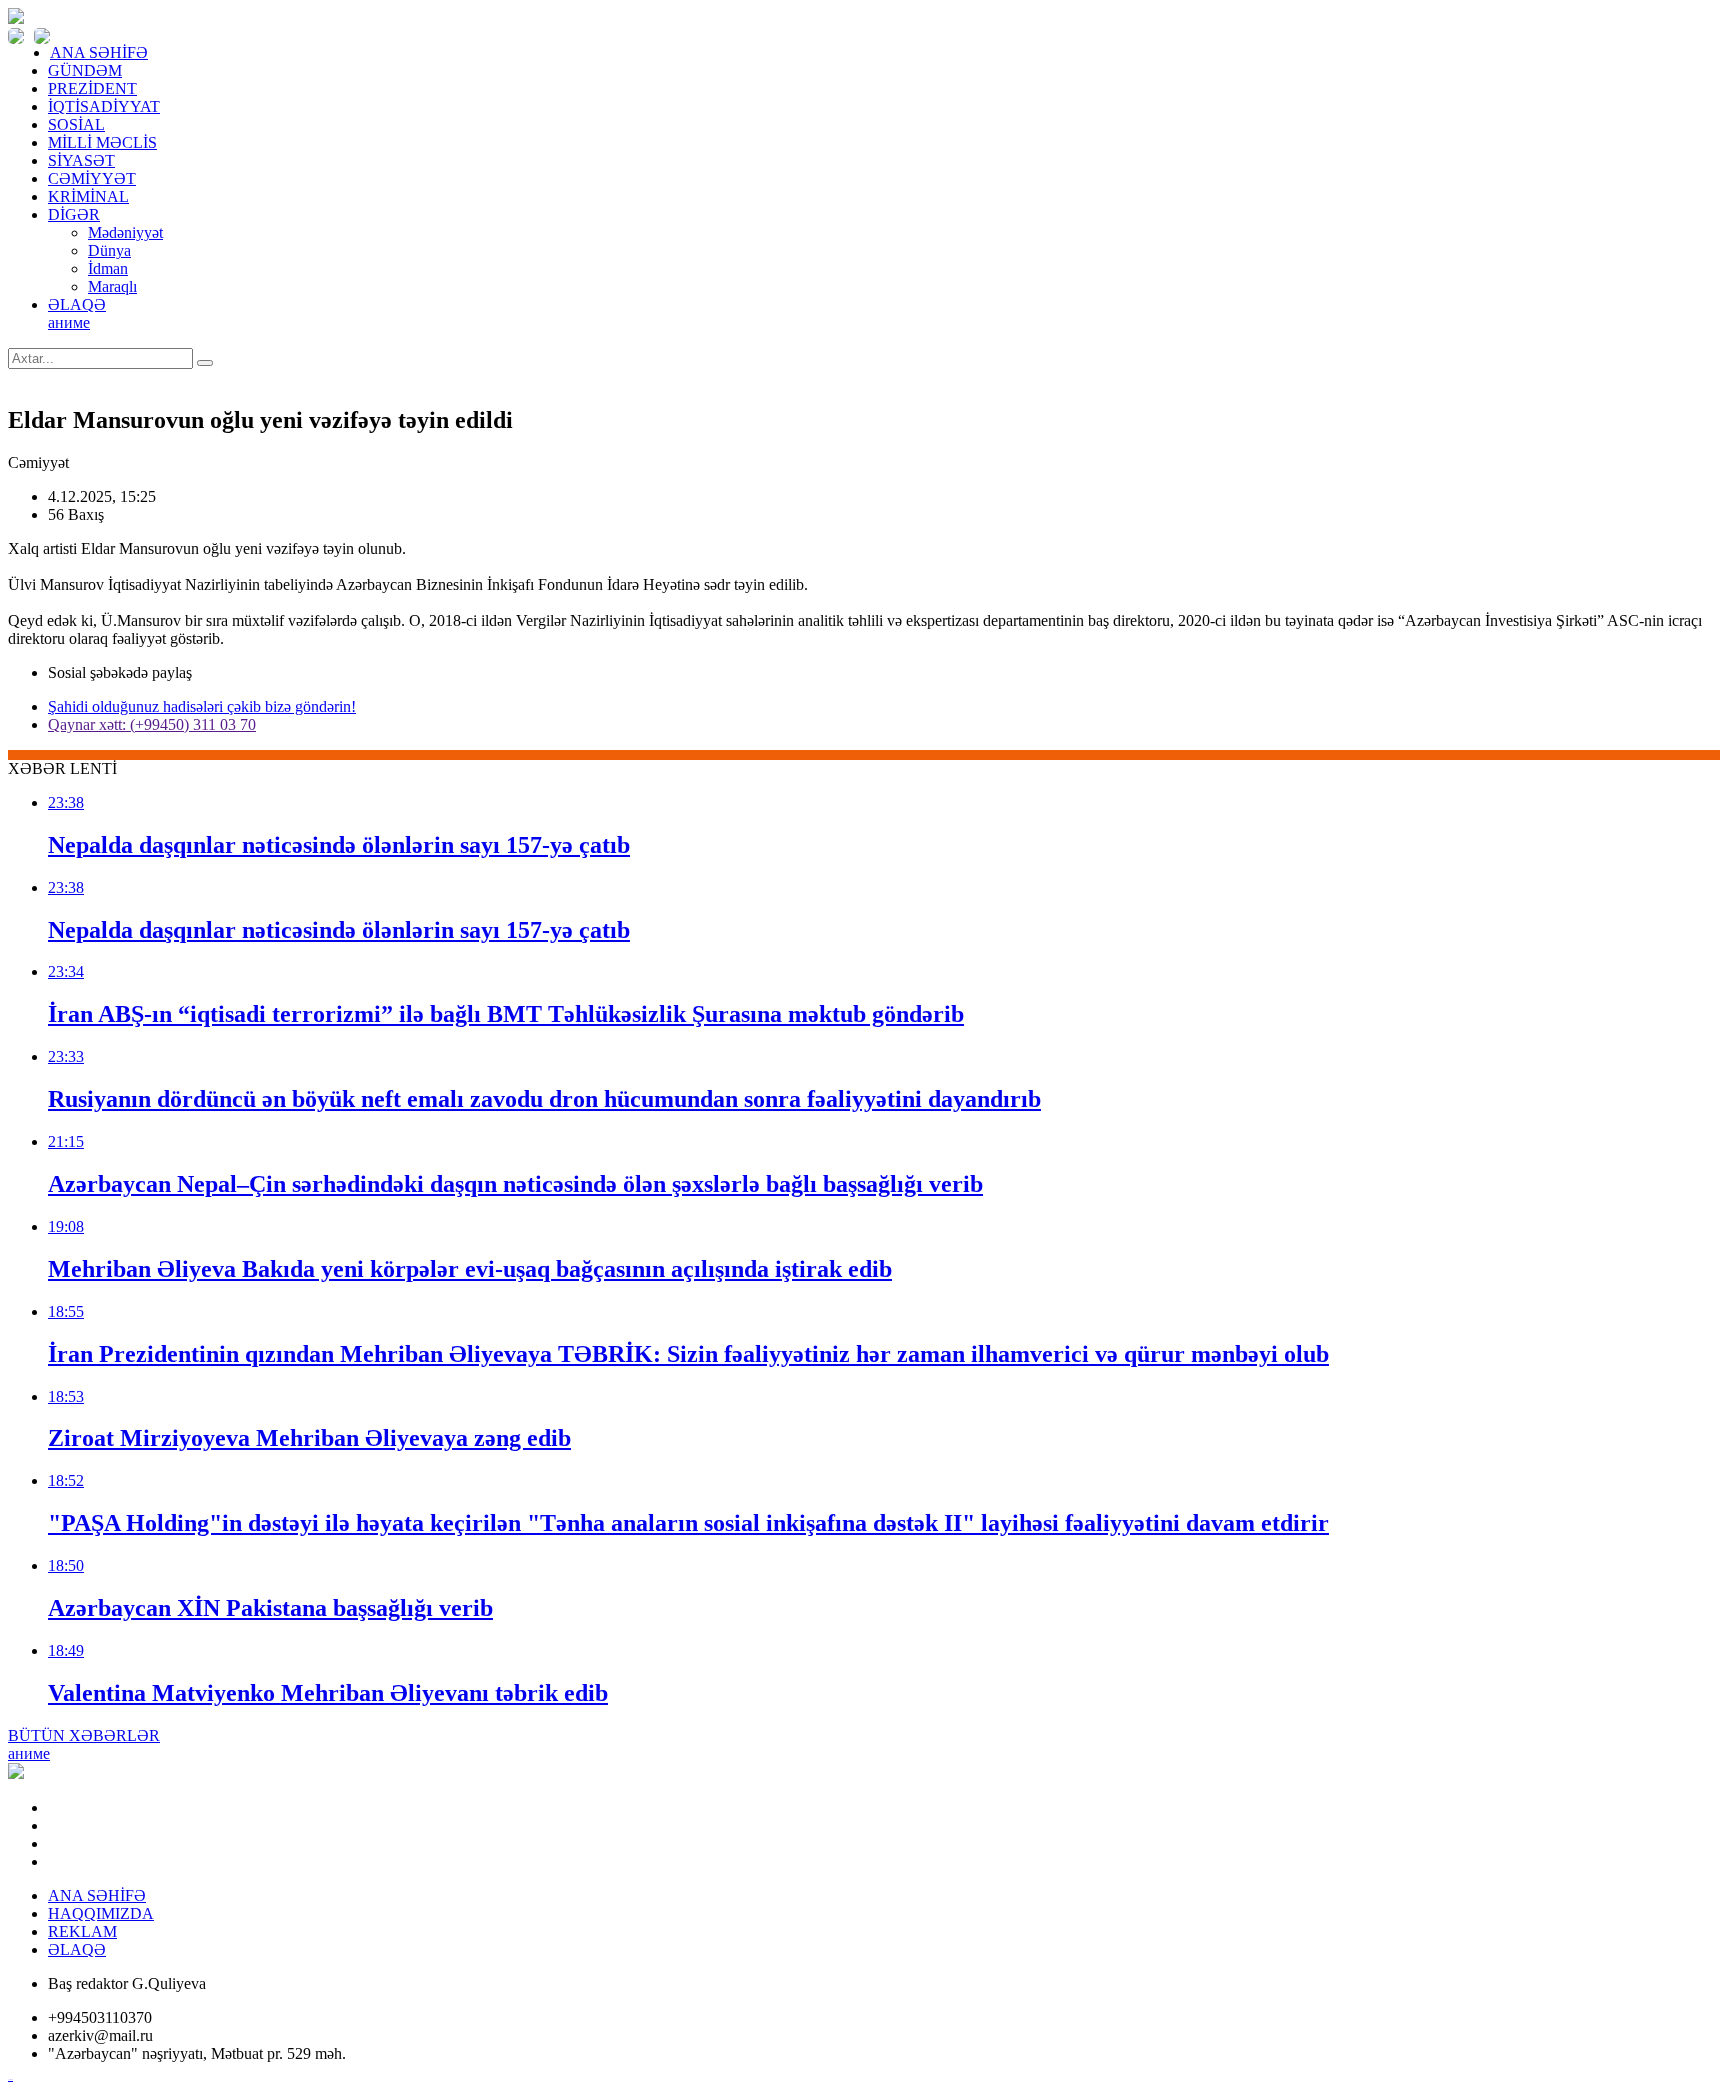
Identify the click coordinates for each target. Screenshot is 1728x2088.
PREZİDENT (92, 88)
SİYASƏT (81, 160)
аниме (69, 322)
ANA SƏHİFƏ (99, 52)
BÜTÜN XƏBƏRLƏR (84, 1735)
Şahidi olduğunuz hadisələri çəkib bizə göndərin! (202, 706)
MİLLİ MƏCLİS (102, 142)
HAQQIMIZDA (101, 1913)
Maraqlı (112, 286)
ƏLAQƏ (77, 304)
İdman (108, 268)
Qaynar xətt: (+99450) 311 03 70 (152, 724)
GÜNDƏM (85, 70)
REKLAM (82, 1931)
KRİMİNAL (88, 196)
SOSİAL (76, 124)
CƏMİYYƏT (92, 178)
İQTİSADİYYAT (104, 106)
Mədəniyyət (125, 232)
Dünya (109, 250)
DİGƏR (74, 214)
